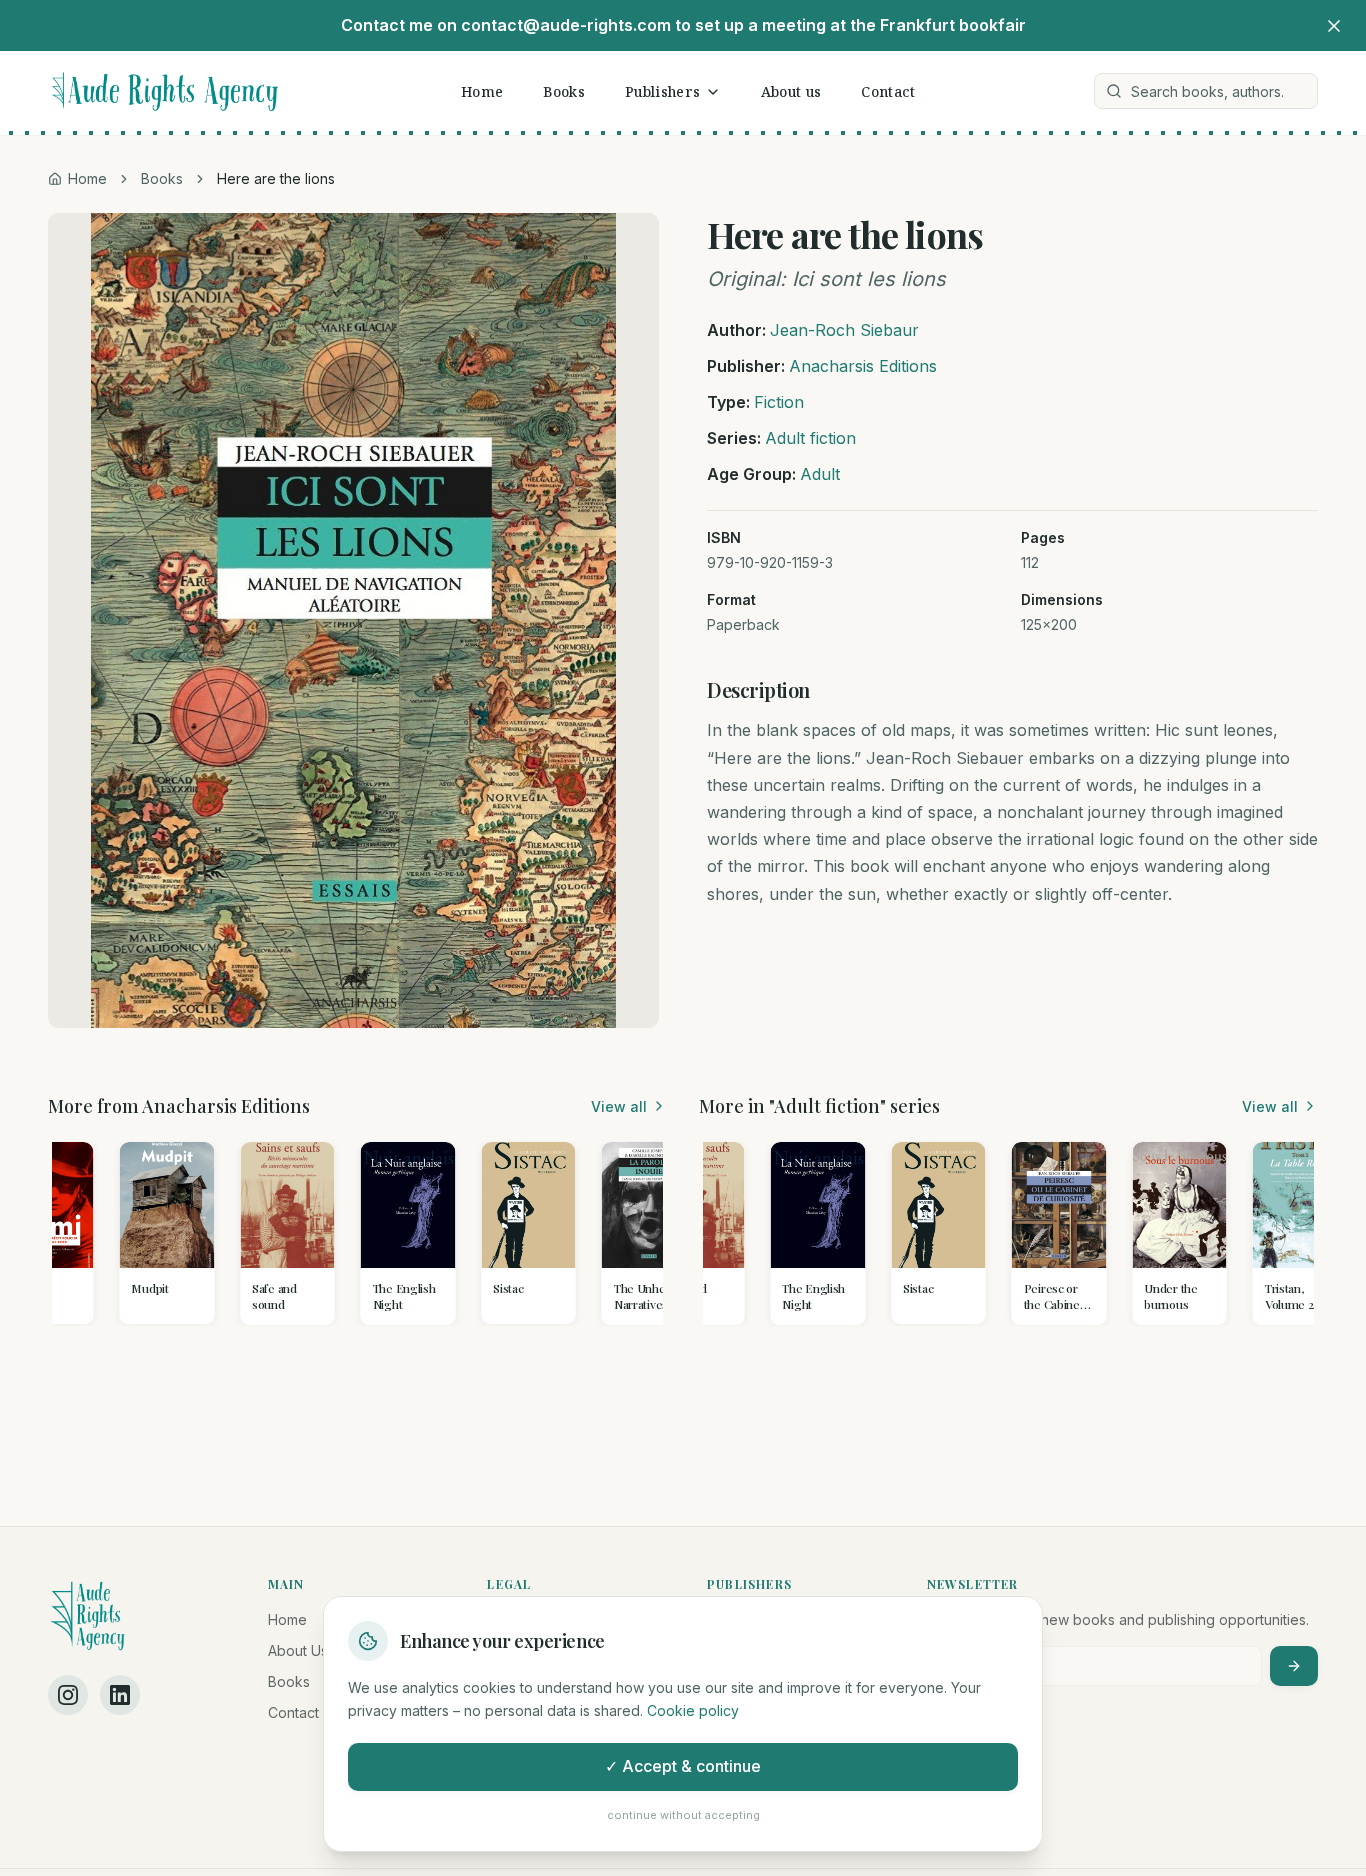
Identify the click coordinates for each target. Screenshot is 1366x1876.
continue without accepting (683, 1815)
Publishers (663, 91)
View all (619, 1106)
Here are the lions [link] (276, 178)
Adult (820, 474)
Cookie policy (693, 1710)
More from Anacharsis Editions (179, 1106)
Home (482, 91)
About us (791, 91)
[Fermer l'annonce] (1334, 26)
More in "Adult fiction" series (819, 1106)
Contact (888, 91)
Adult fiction (810, 438)
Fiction (779, 402)
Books (564, 91)
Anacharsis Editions (863, 366)
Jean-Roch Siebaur (844, 330)
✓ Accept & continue (683, 1766)
